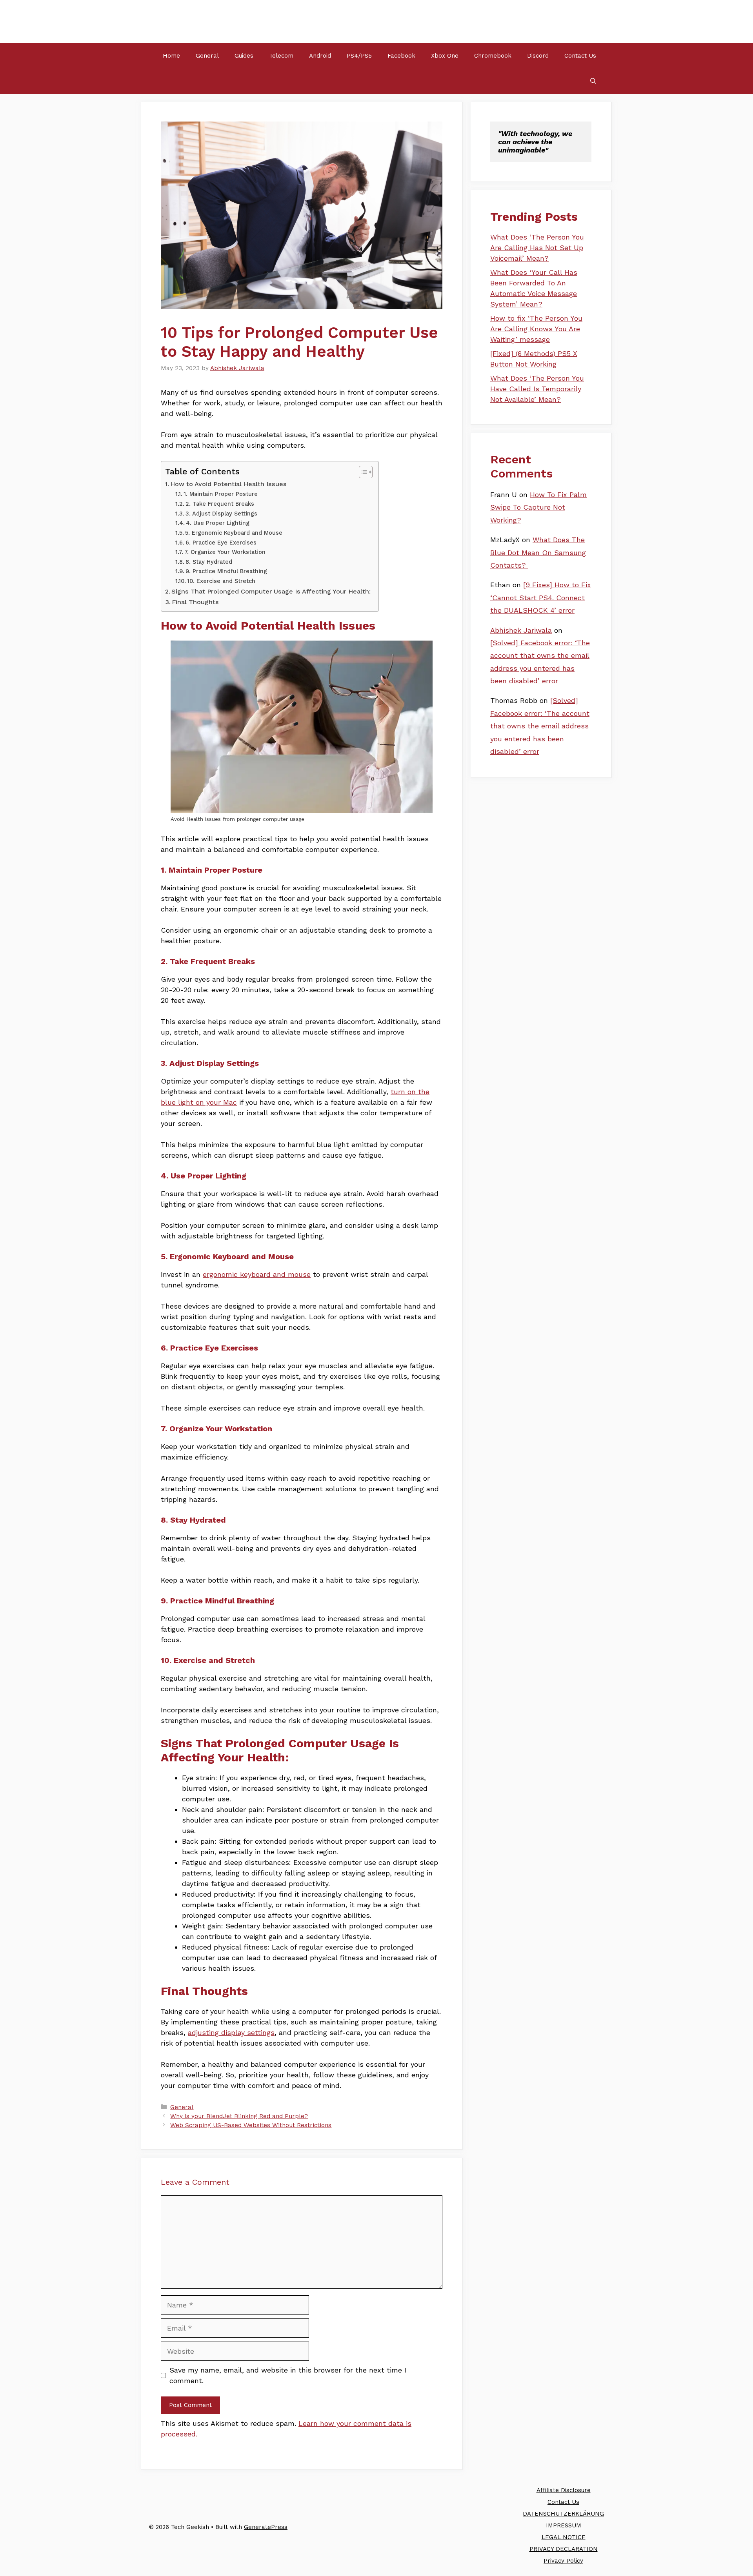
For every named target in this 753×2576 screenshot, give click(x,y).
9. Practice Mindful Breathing (226, 571)
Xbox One (445, 56)
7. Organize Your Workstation (225, 552)
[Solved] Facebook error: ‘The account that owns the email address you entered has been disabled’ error (540, 726)
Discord (538, 56)
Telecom (281, 56)
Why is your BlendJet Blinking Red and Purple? (239, 2116)
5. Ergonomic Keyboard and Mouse (234, 533)
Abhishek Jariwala (521, 630)
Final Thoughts (195, 602)
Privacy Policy (563, 2561)
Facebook (401, 56)
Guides (244, 56)
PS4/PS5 (359, 56)
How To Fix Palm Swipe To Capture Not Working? (538, 507)
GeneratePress (266, 2527)
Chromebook (493, 56)
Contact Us (580, 56)
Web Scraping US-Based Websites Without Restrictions (251, 2125)
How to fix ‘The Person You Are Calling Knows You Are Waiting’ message (536, 329)
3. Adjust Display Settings (221, 514)
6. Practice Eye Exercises (221, 543)
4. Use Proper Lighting (218, 523)
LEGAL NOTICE (564, 2537)
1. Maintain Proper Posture (221, 494)
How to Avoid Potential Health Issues (228, 484)
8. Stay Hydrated (209, 562)
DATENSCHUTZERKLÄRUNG (563, 2514)
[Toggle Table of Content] (362, 472)
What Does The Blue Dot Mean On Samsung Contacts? (538, 552)
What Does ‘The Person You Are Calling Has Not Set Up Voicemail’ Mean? (537, 248)
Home (171, 56)
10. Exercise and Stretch (221, 581)
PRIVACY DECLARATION (564, 2549)
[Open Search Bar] (593, 81)
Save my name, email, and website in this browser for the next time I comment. (288, 2375)
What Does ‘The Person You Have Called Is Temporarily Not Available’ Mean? (537, 389)
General (207, 56)
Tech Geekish (190, 21)
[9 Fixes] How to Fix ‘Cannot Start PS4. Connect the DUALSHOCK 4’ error (541, 597)
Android (320, 56)
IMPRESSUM (564, 2525)
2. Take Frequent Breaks (220, 504)
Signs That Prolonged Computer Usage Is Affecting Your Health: (271, 591)
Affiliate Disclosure (564, 2490)
